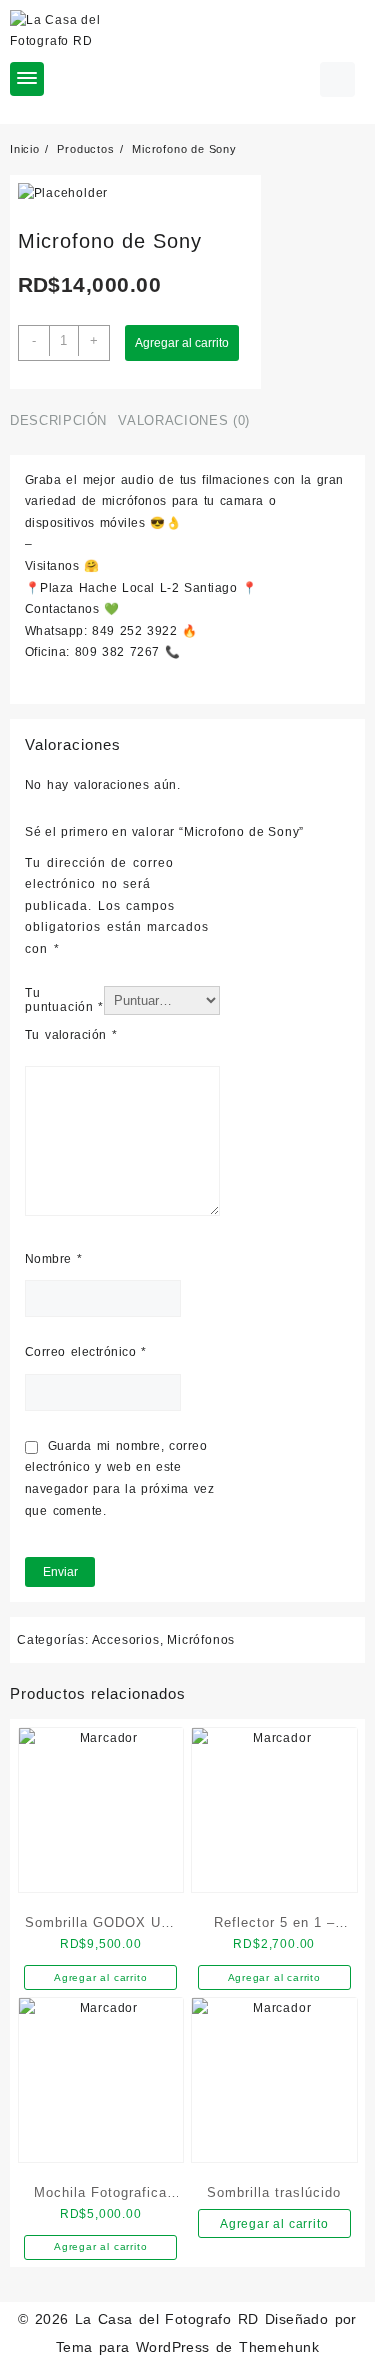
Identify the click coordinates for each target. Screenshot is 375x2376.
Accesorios (126, 1640)
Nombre (53, 1259)
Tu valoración (71, 1035)
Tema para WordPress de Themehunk (188, 2347)
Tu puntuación (64, 1000)
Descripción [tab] (58, 420)
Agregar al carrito (182, 343)
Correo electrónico (86, 1352)
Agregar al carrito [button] (100, 1977)
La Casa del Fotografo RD (167, 2319)
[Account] (337, 79)
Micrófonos (201, 1640)
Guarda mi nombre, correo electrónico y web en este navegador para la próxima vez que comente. (119, 1478)
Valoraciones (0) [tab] (183, 420)
